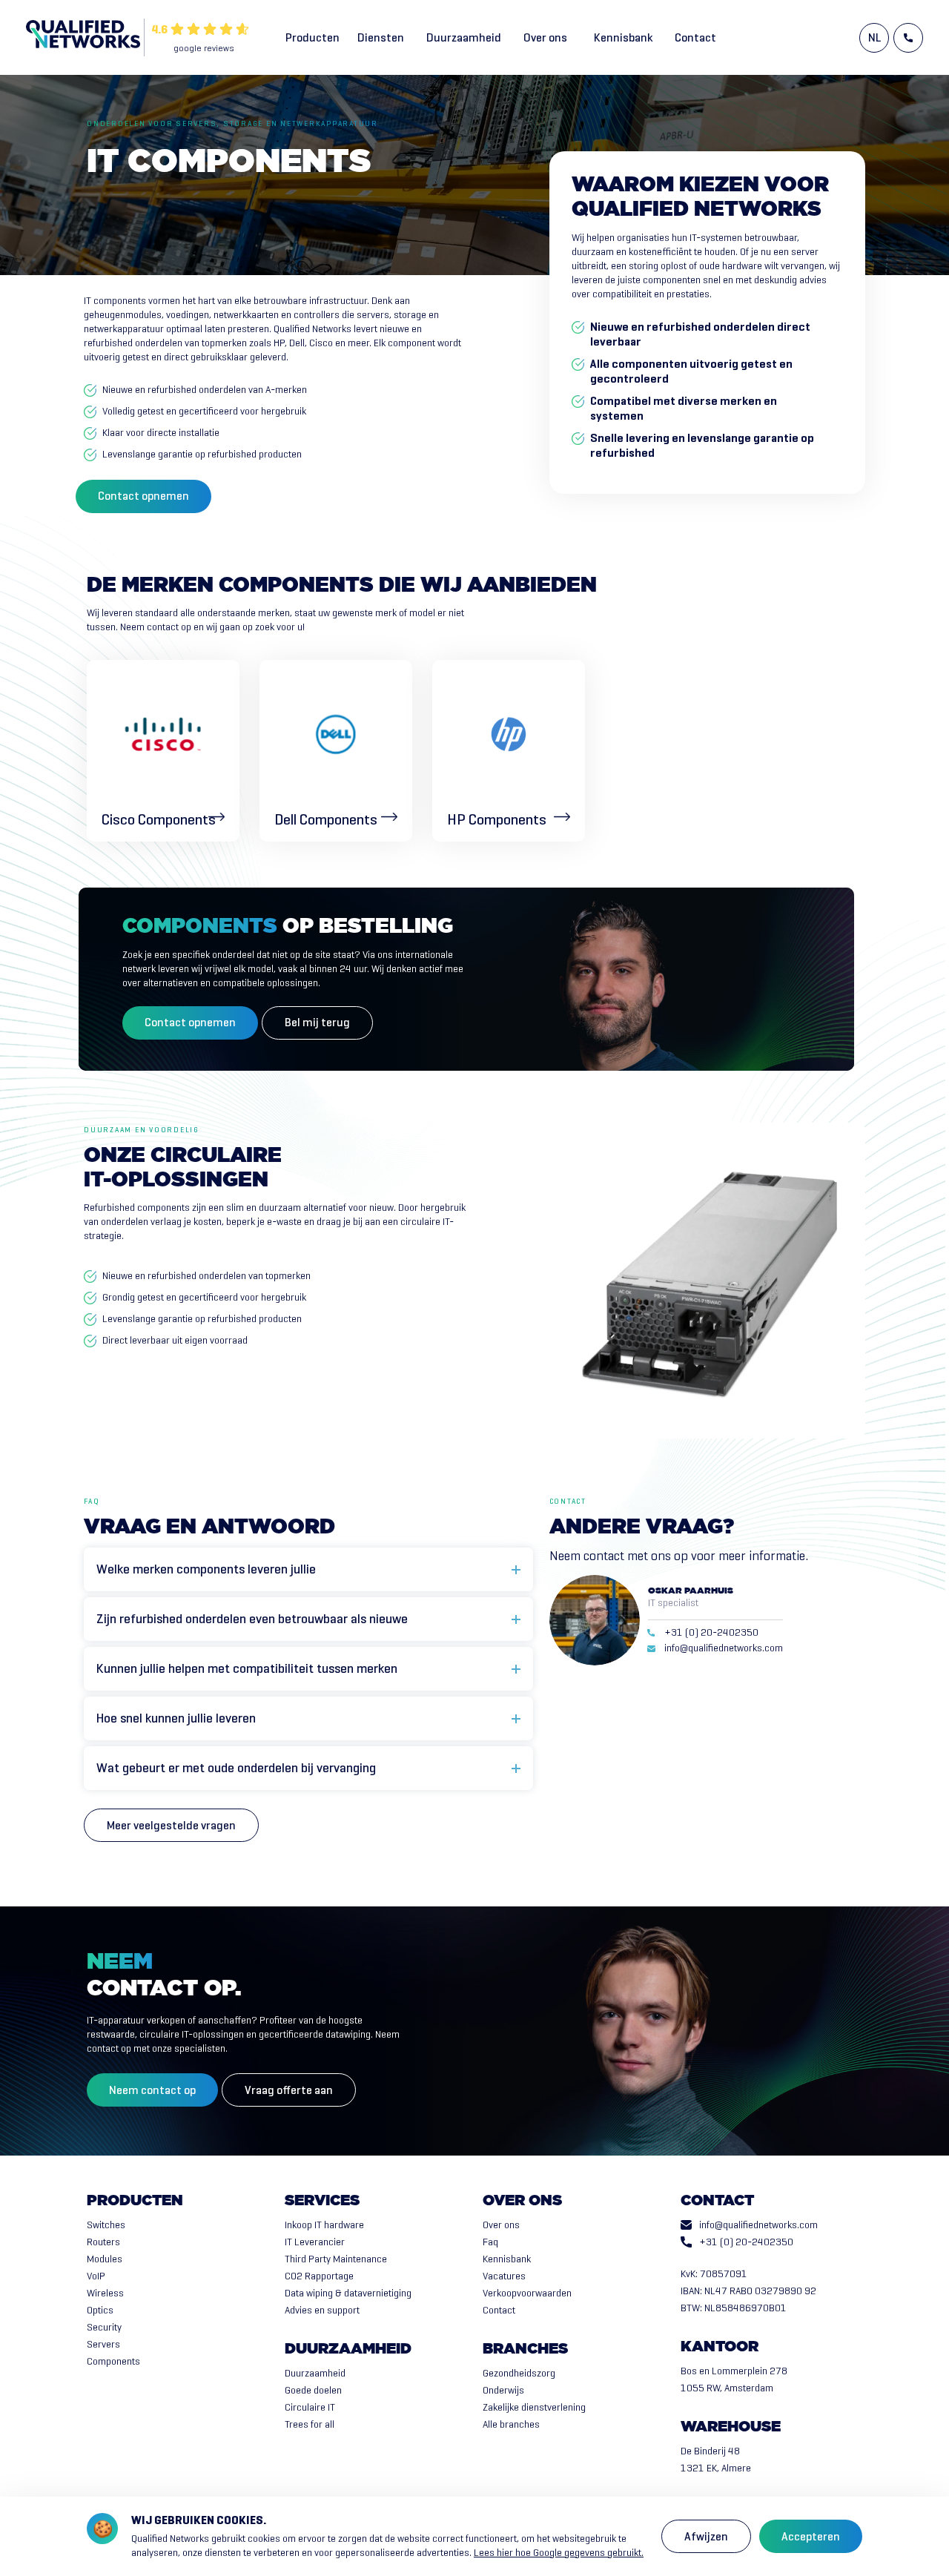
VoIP (96, 2276)
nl (874, 37)
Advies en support (322, 2310)
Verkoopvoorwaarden (527, 2293)
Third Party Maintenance (336, 2259)
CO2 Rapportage (319, 2276)
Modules (105, 2259)
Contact (695, 37)
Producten (313, 37)
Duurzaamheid (464, 37)
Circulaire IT (310, 2407)
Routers (103, 2242)
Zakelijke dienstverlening (534, 2407)
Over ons (545, 37)
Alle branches (511, 2424)
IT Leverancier (315, 2242)
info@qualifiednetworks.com (724, 1648)
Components (113, 2361)
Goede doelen (313, 2390)
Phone (908, 38)
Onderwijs (503, 2390)
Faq (490, 2242)
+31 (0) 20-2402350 (711, 1633)
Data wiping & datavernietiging (348, 2293)
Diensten (381, 37)
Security (104, 2327)
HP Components (497, 820)
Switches (106, 2225)
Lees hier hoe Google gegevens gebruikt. (559, 2553)
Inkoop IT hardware (324, 2225)
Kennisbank (623, 37)
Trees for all (310, 2424)
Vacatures (504, 2276)
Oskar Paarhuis (691, 1591)
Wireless (105, 2293)
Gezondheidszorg (519, 2373)
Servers (103, 2344)
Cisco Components (159, 820)
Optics (100, 2310)
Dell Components (326, 820)
